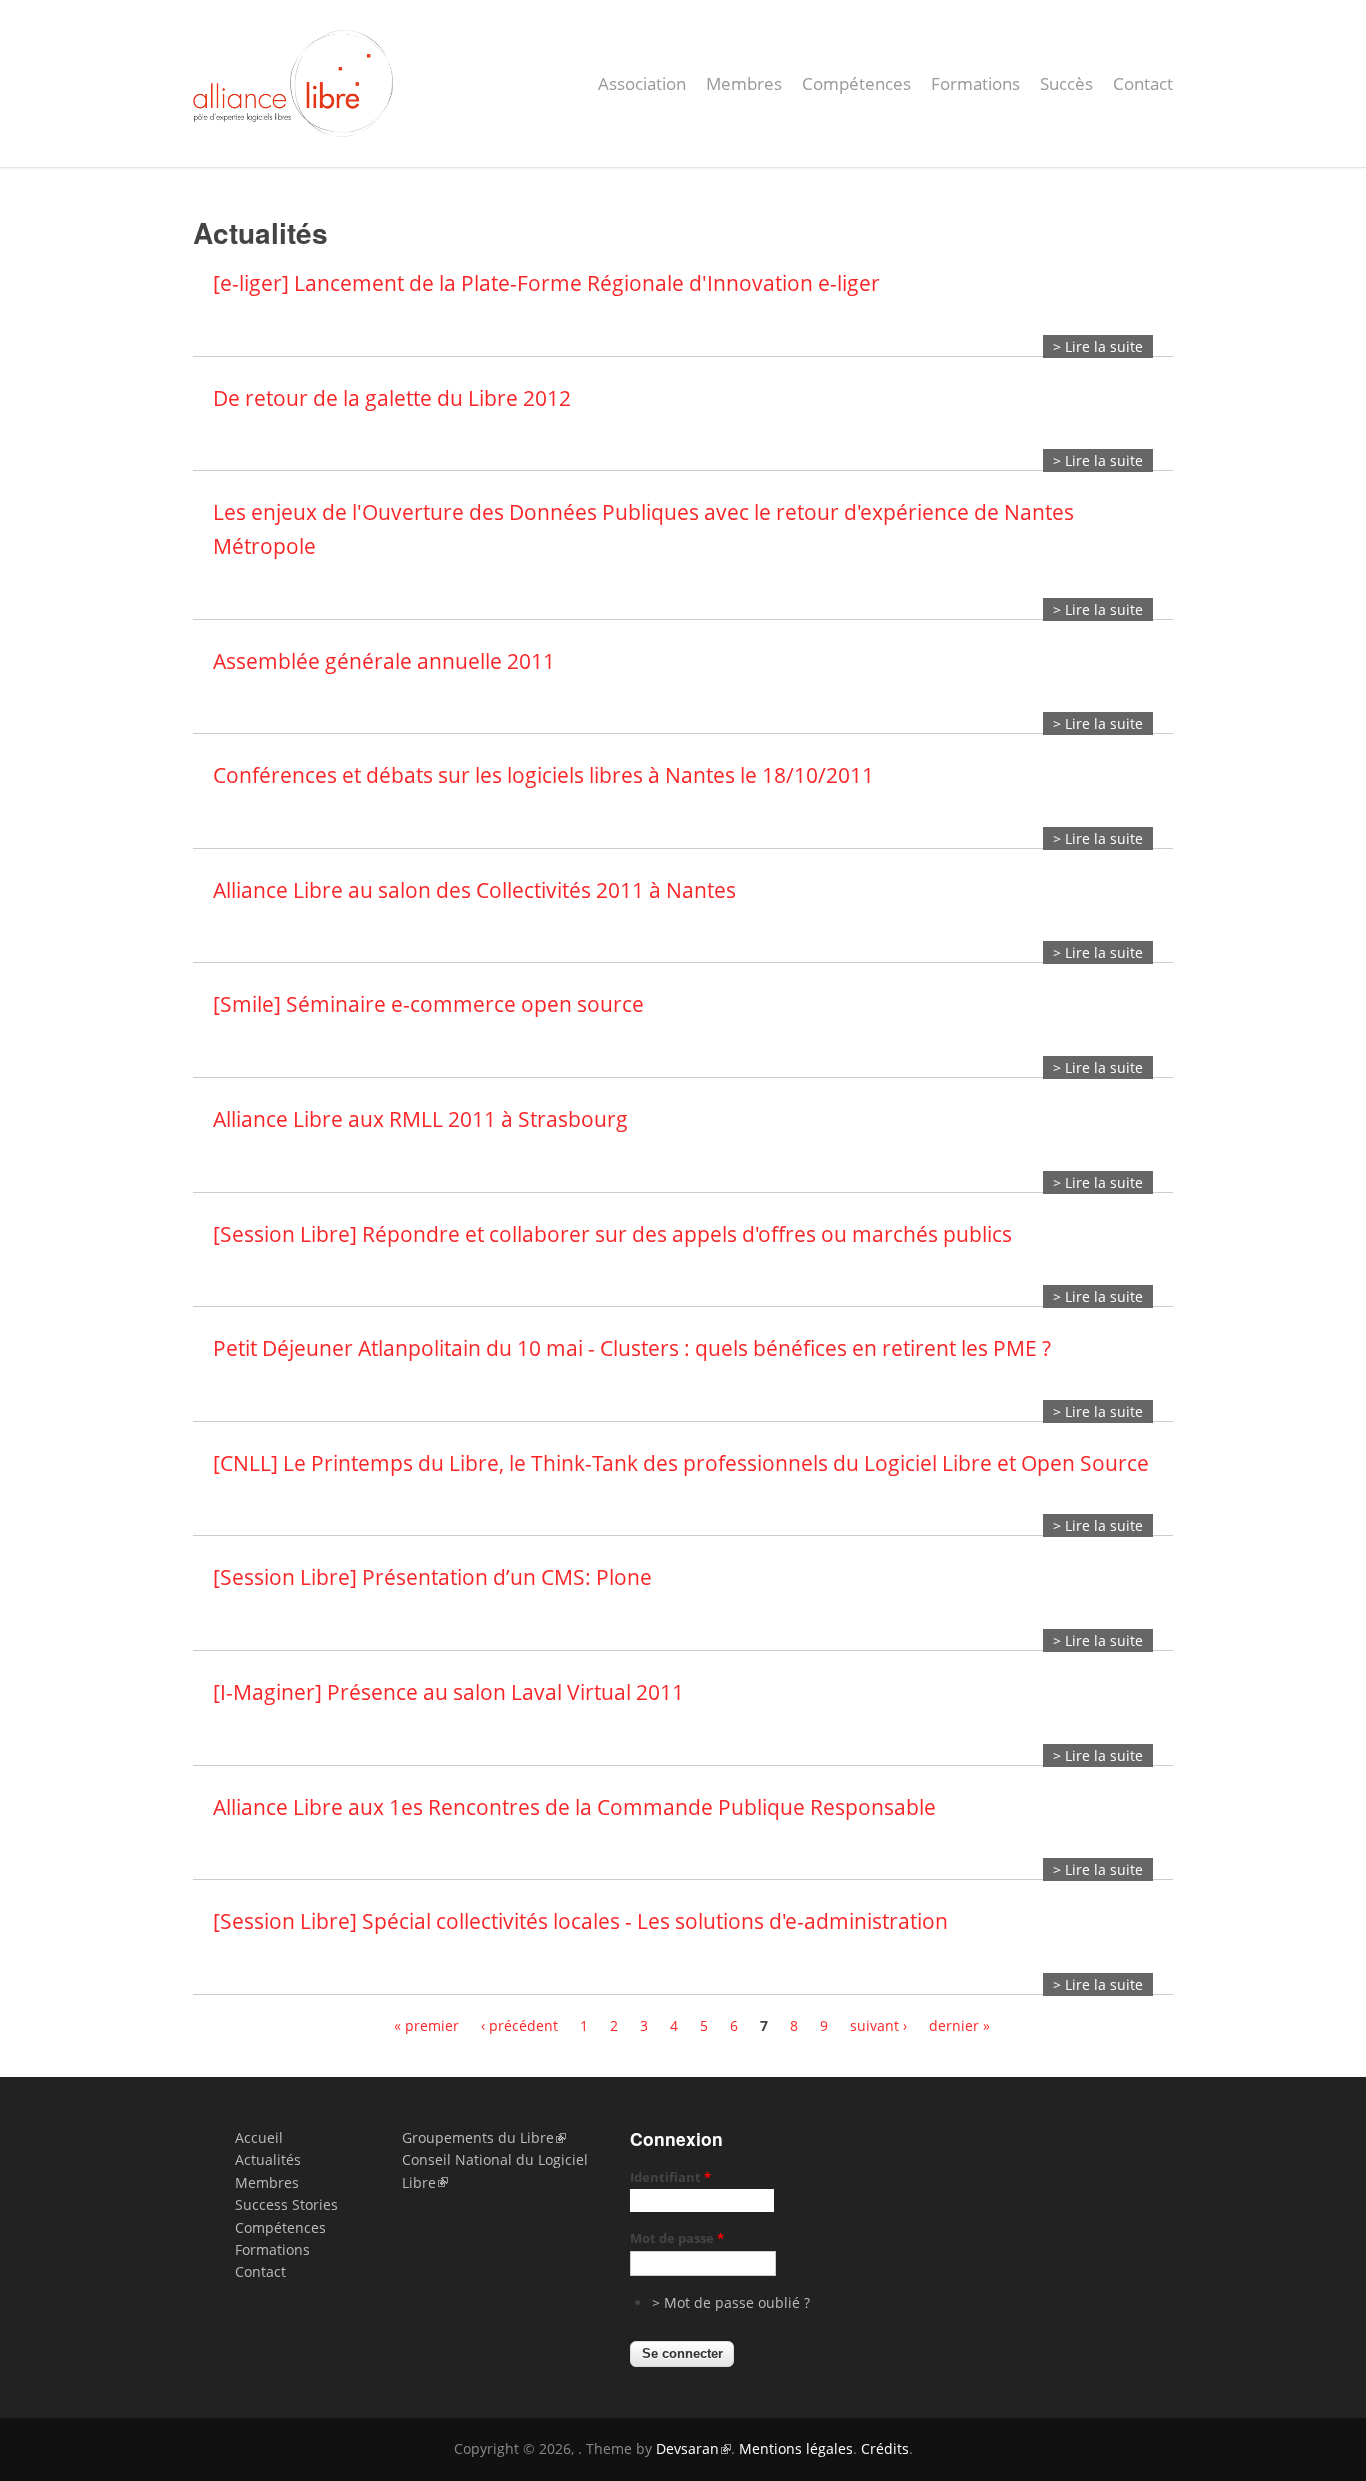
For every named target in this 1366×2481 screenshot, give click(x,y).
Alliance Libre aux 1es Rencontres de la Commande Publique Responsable (574, 1807)
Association (642, 83)
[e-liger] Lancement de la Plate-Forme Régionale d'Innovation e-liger (546, 283)
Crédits (885, 2448)
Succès (1066, 83)
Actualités (268, 2159)
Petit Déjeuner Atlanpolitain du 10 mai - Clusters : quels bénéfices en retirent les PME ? (632, 1348)
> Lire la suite (1098, 346)
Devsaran (687, 2448)
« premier (426, 2025)
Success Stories (286, 2204)
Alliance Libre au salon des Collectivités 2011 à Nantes (474, 890)
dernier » (959, 2025)
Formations (975, 83)
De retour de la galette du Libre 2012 (392, 398)
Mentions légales (796, 2448)
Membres (744, 83)
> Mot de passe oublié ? (731, 2302)
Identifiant (670, 2177)
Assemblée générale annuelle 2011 (384, 661)
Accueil (259, 2137)
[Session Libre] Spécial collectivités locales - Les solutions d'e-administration (580, 1921)
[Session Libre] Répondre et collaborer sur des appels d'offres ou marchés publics (612, 1234)
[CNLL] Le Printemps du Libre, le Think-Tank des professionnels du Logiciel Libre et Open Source (681, 1463)
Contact (1143, 83)
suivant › (878, 2025)
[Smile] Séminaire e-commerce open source (428, 1004)
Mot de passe (677, 2238)
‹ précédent (519, 2025)
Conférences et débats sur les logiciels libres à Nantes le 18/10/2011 (543, 775)
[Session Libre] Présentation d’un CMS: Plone (432, 1577)
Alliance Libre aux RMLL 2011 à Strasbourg (420, 1119)
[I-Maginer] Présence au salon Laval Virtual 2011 (448, 1692)
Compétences (856, 83)
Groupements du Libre (478, 2137)
